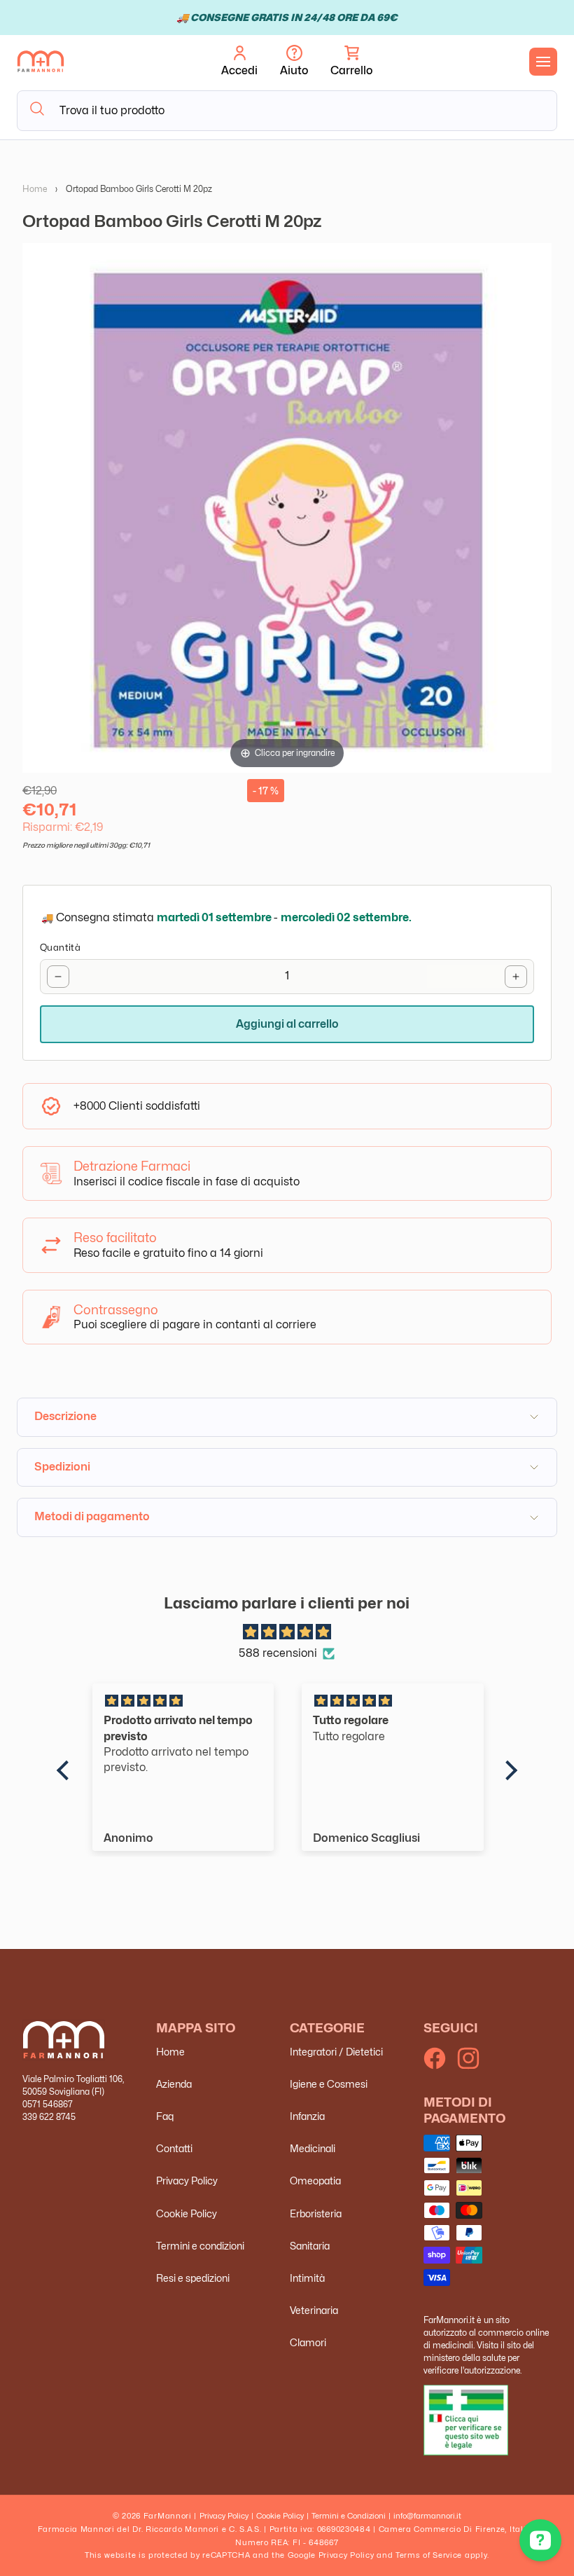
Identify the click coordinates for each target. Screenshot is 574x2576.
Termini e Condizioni (349, 2516)
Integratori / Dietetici (336, 2052)
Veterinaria (314, 2310)
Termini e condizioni (200, 2246)
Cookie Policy (187, 2213)
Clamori (308, 2342)
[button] (351, 62)
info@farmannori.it (427, 2516)
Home (35, 189)
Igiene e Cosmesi (329, 2084)
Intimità (307, 2278)
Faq (165, 2116)
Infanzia (307, 2116)
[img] (287, 1632)
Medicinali (313, 2148)
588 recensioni (278, 1653)
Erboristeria (316, 2213)
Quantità (60, 947)
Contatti (174, 2148)
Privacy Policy (187, 2181)
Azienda (174, 2084)
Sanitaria (310, 2246)
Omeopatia (315, 2181)
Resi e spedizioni (193, 2278)
